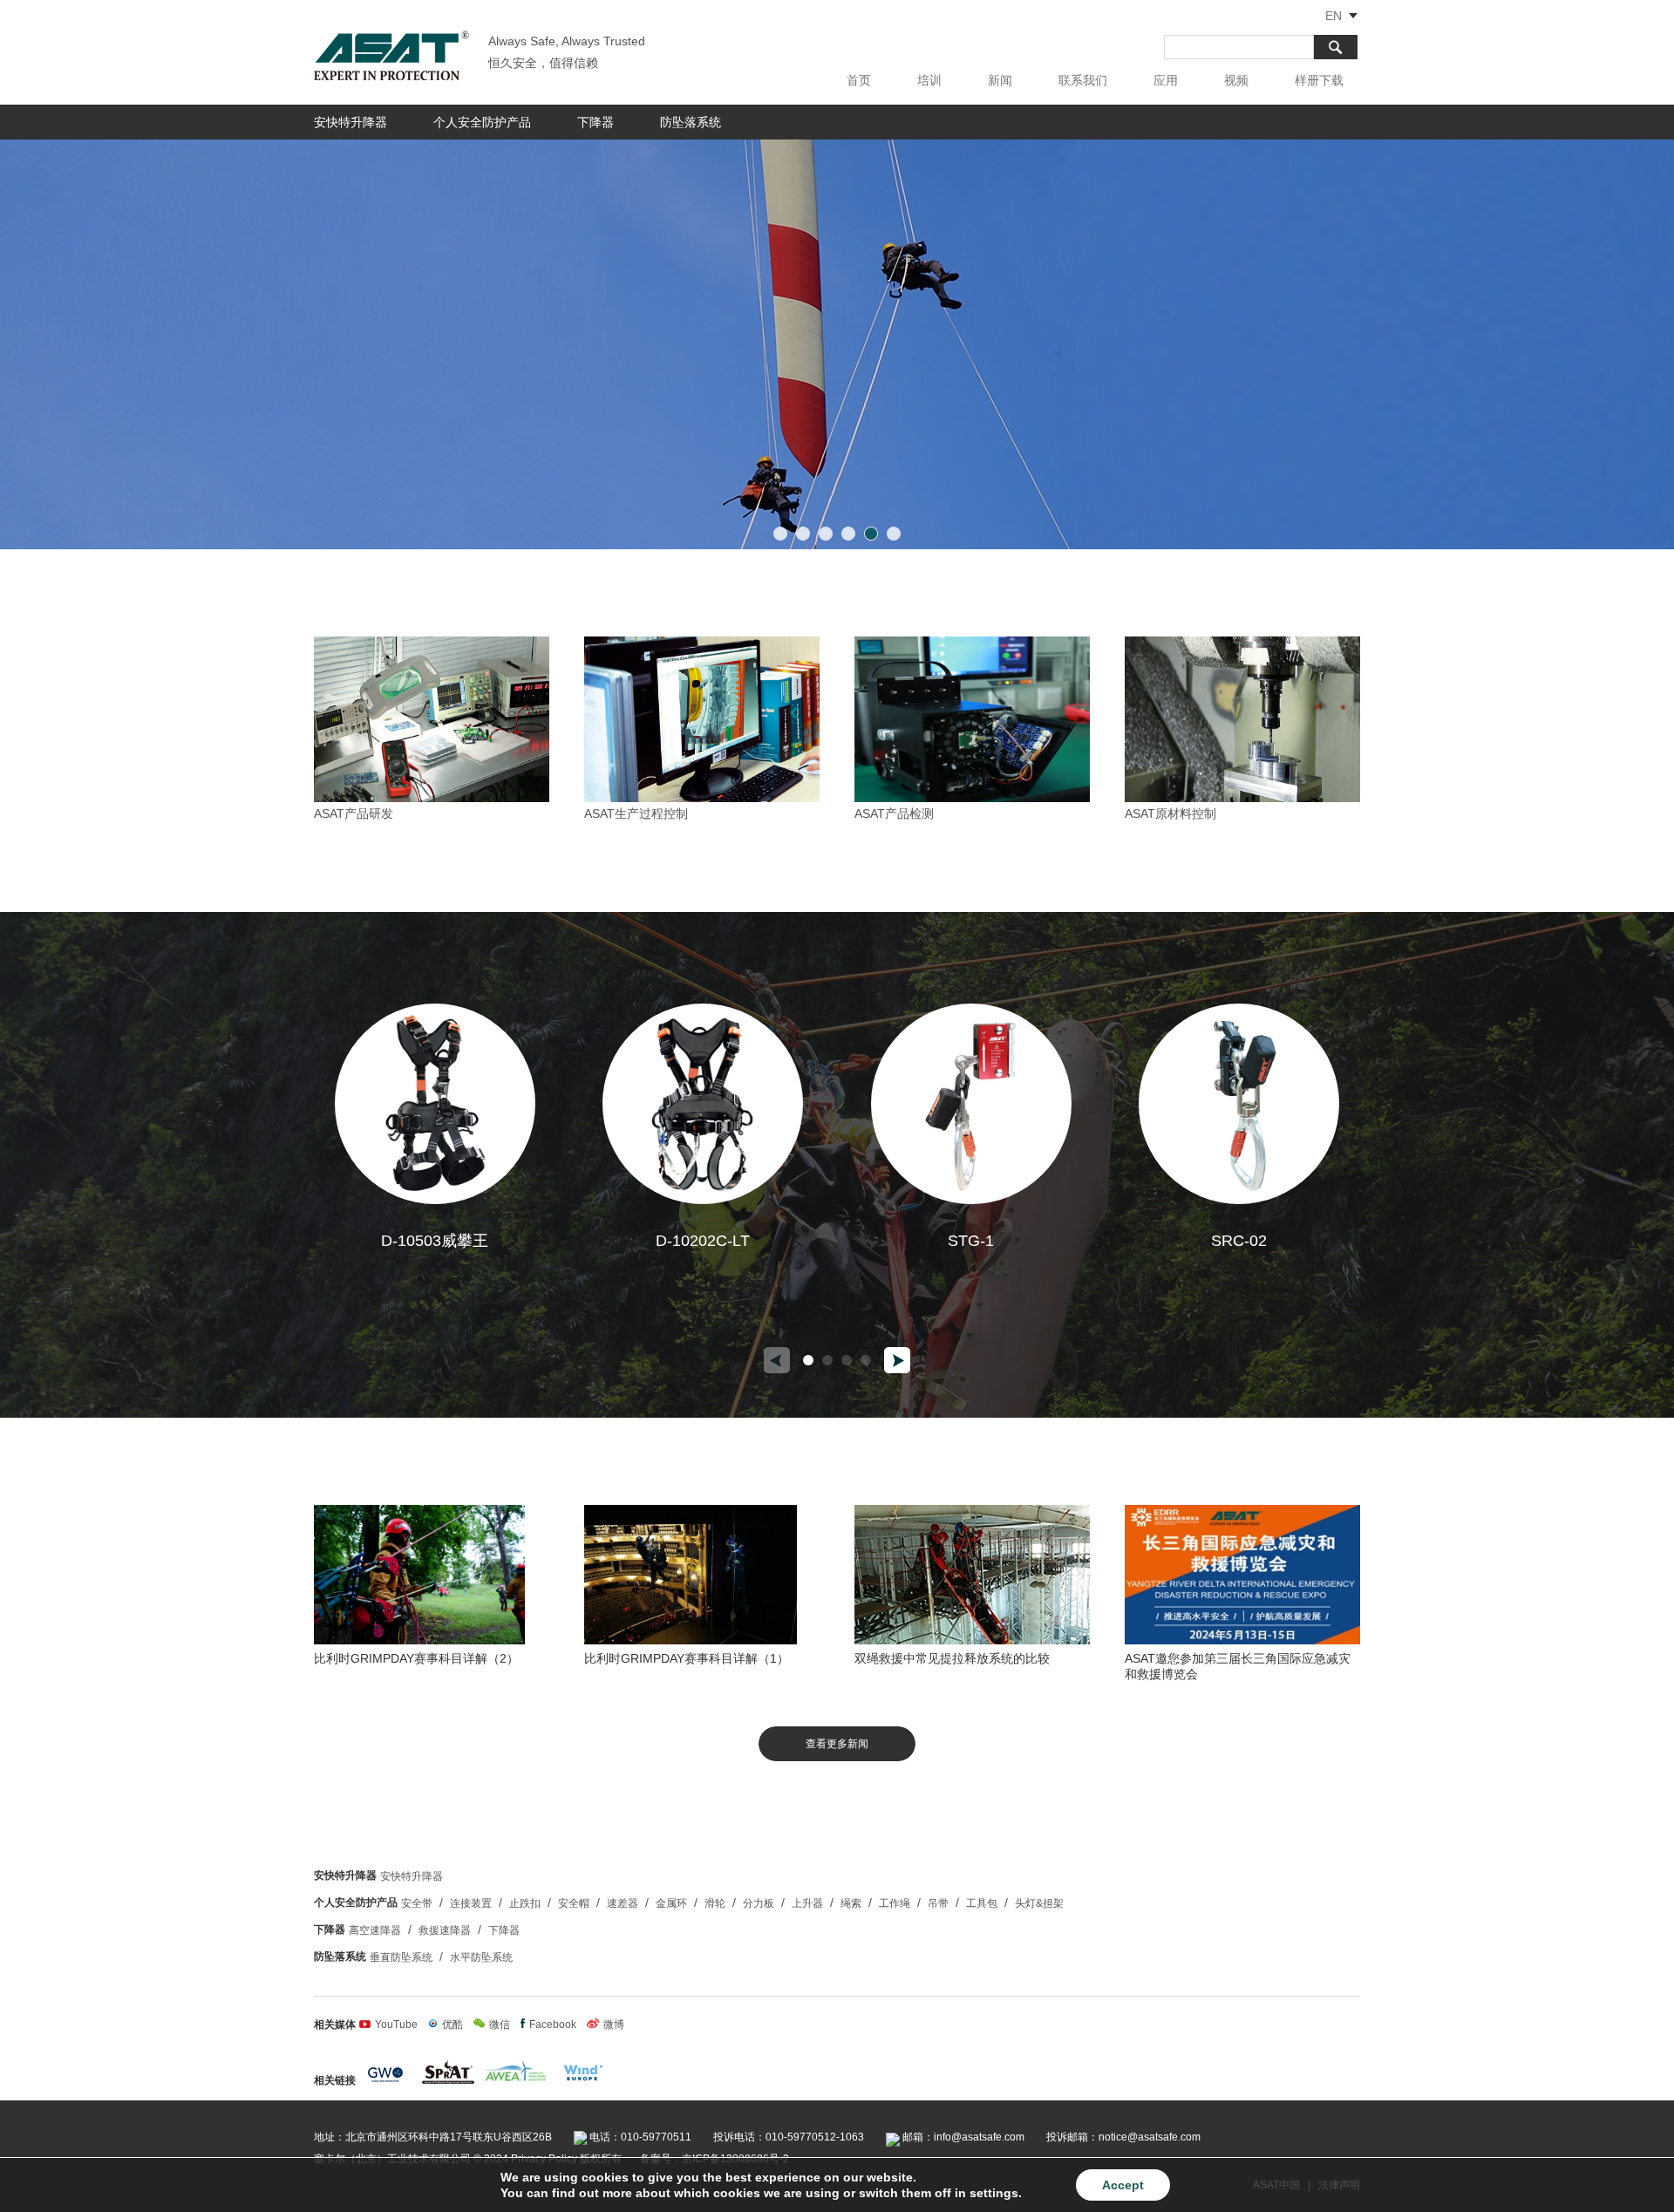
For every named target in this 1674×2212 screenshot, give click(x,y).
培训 (929, 80)
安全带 (417, 1903)
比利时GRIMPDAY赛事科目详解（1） (687, 1658)
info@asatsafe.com (979, 2137)
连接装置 (471, 1903)
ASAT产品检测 (894, 813)
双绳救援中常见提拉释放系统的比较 (952, 1658)
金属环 (671, 1903)
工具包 (982, 1903)
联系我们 (1083, 80)
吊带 (938, 1903)
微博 (614, 2025)
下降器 (595, 122)
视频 (1236, 80)
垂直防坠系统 (401, 1957)
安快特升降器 (350, 122)
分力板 (759, 1903)
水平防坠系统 (481, 1957)
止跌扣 (525, 1903)
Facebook (553, 2025)
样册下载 (1319, 80)
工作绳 (895, 1903)
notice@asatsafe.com (1150, 2137)
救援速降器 (445, 1930)
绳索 (851, 1903)
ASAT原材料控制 (1170, 813)
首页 (859, 80)
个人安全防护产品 (482, 122)
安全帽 (574, 1903)
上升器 (807, 1903)
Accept (1123, 2185)
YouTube (396, 2025)
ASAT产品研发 (354, 813)
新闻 (1000, 80)
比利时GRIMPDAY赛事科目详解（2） (416, 1658)
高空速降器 (375, 1930)
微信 (500, 2025)
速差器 (623, 1903)
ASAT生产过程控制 (636, 813)
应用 (1166, 80)
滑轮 (715, 1903)
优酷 (453, 2025)
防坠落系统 (691, 122)
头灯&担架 (1039, 1903)
